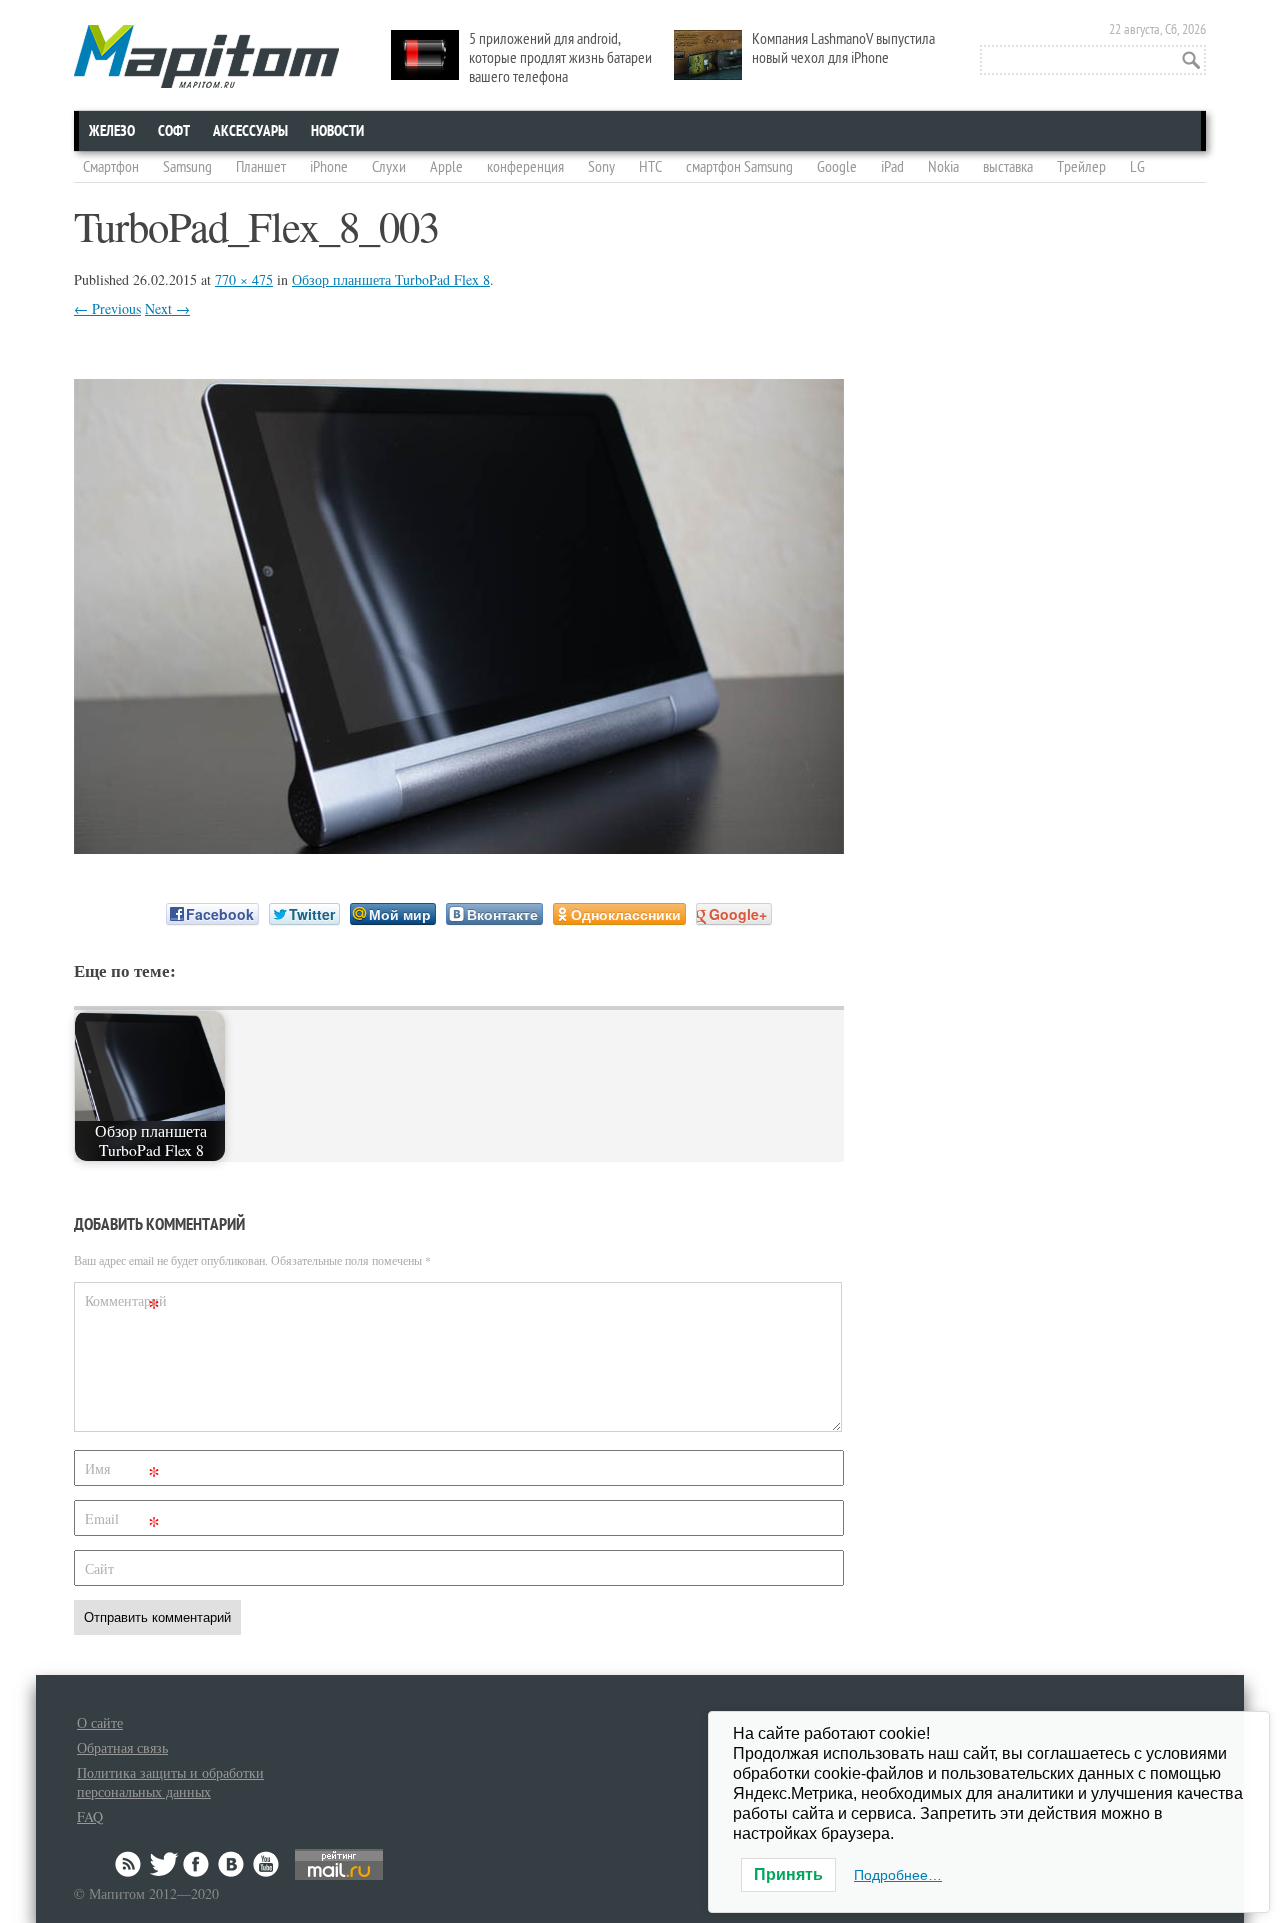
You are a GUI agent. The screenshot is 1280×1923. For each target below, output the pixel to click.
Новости (337, 131)
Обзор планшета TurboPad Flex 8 (391, 279)
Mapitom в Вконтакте (232, 1864)
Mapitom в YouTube (266, 1864)
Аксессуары (250, 131)
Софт (174, 131)
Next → (167, 308)
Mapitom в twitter (164, 1864)
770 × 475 (244, 279)
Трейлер (1081, 167)
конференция (525, 167)
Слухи (389, 167)
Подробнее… (898, 1875)
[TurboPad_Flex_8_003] (459, 847)
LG (1137, 167)
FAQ (90, 1816)
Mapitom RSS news (130, 1864)
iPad (892, 167)
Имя (122, 1472)
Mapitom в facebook (198, 1864)
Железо (112, 131)
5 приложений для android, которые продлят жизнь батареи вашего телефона (560, 58)
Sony (601, 167)
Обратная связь (122, 1747)
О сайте (100, 1722)
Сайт (99, 1568)
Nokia (943, 167)
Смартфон (111, 167)
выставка (1008, 167)
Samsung (187, 167)
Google (837, 167)
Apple (446, 167)
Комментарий (125, 1304)
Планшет (261, 167)
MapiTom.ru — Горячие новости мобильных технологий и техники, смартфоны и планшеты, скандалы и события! (206, 56)
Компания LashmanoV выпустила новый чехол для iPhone (843, 48)
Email (122, 1522)
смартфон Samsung (739, 167)
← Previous (107, 308)
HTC (650, 167)
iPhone (329, 167)
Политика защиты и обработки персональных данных (170, 1782)
